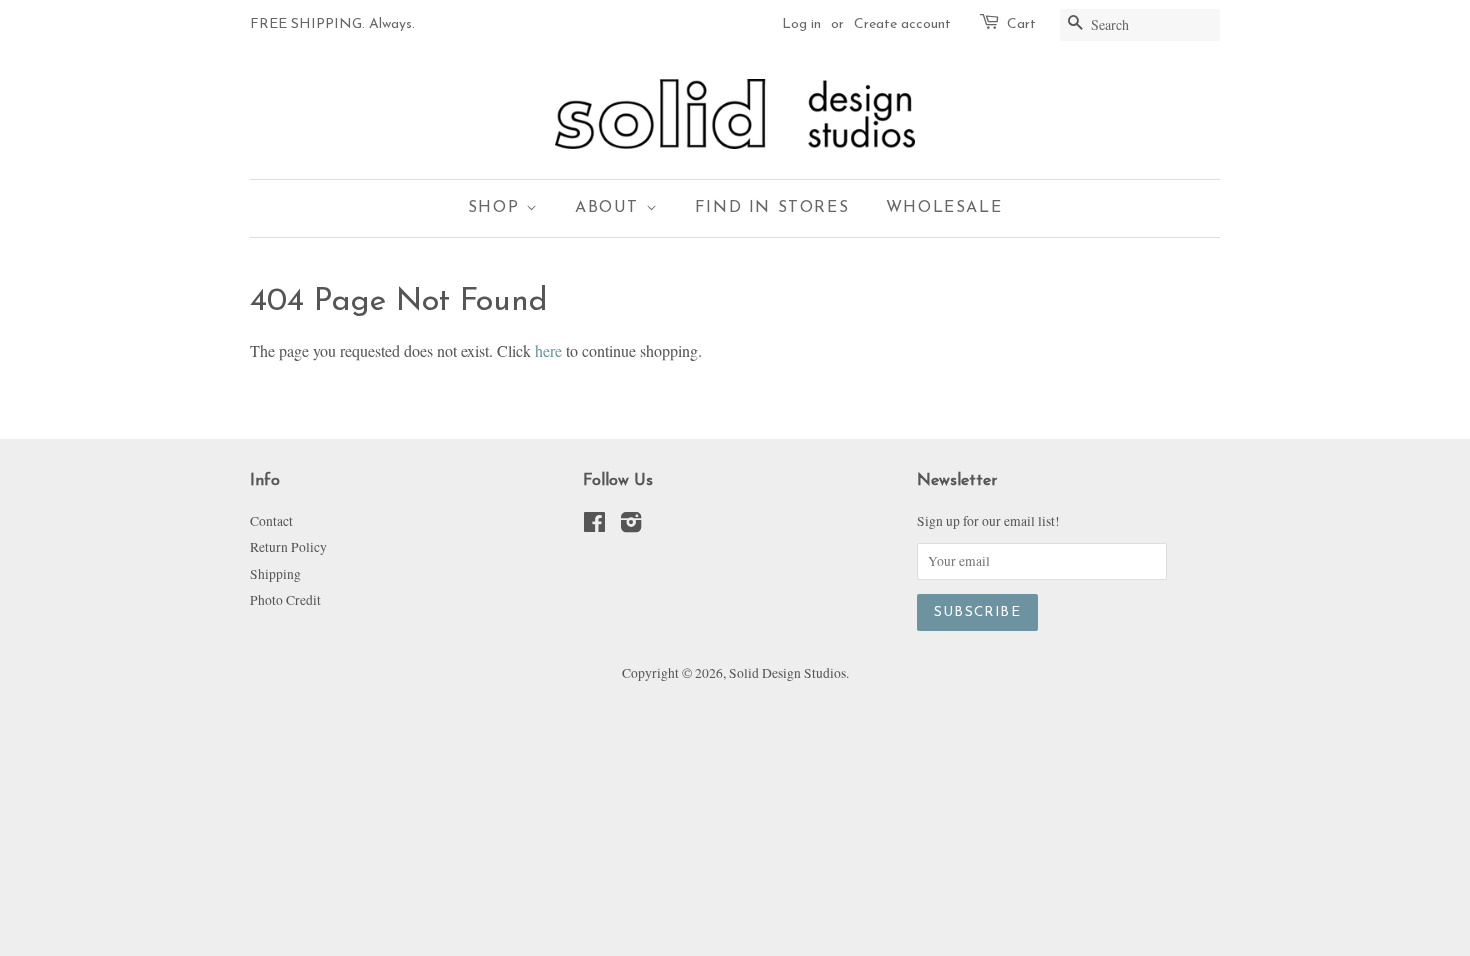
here (548, 350)
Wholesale (944, 208)
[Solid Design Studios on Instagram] (631, 526)
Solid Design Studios (787, 673)
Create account (902, 24)
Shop (497, 208)
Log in (801, 24)
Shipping (275, 574)
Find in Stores (772, 208)
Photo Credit (285, 600)
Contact (271, 521)
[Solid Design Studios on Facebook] (594, 526)
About (610, 208)
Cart (1021, 24)
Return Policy (288, 547)
